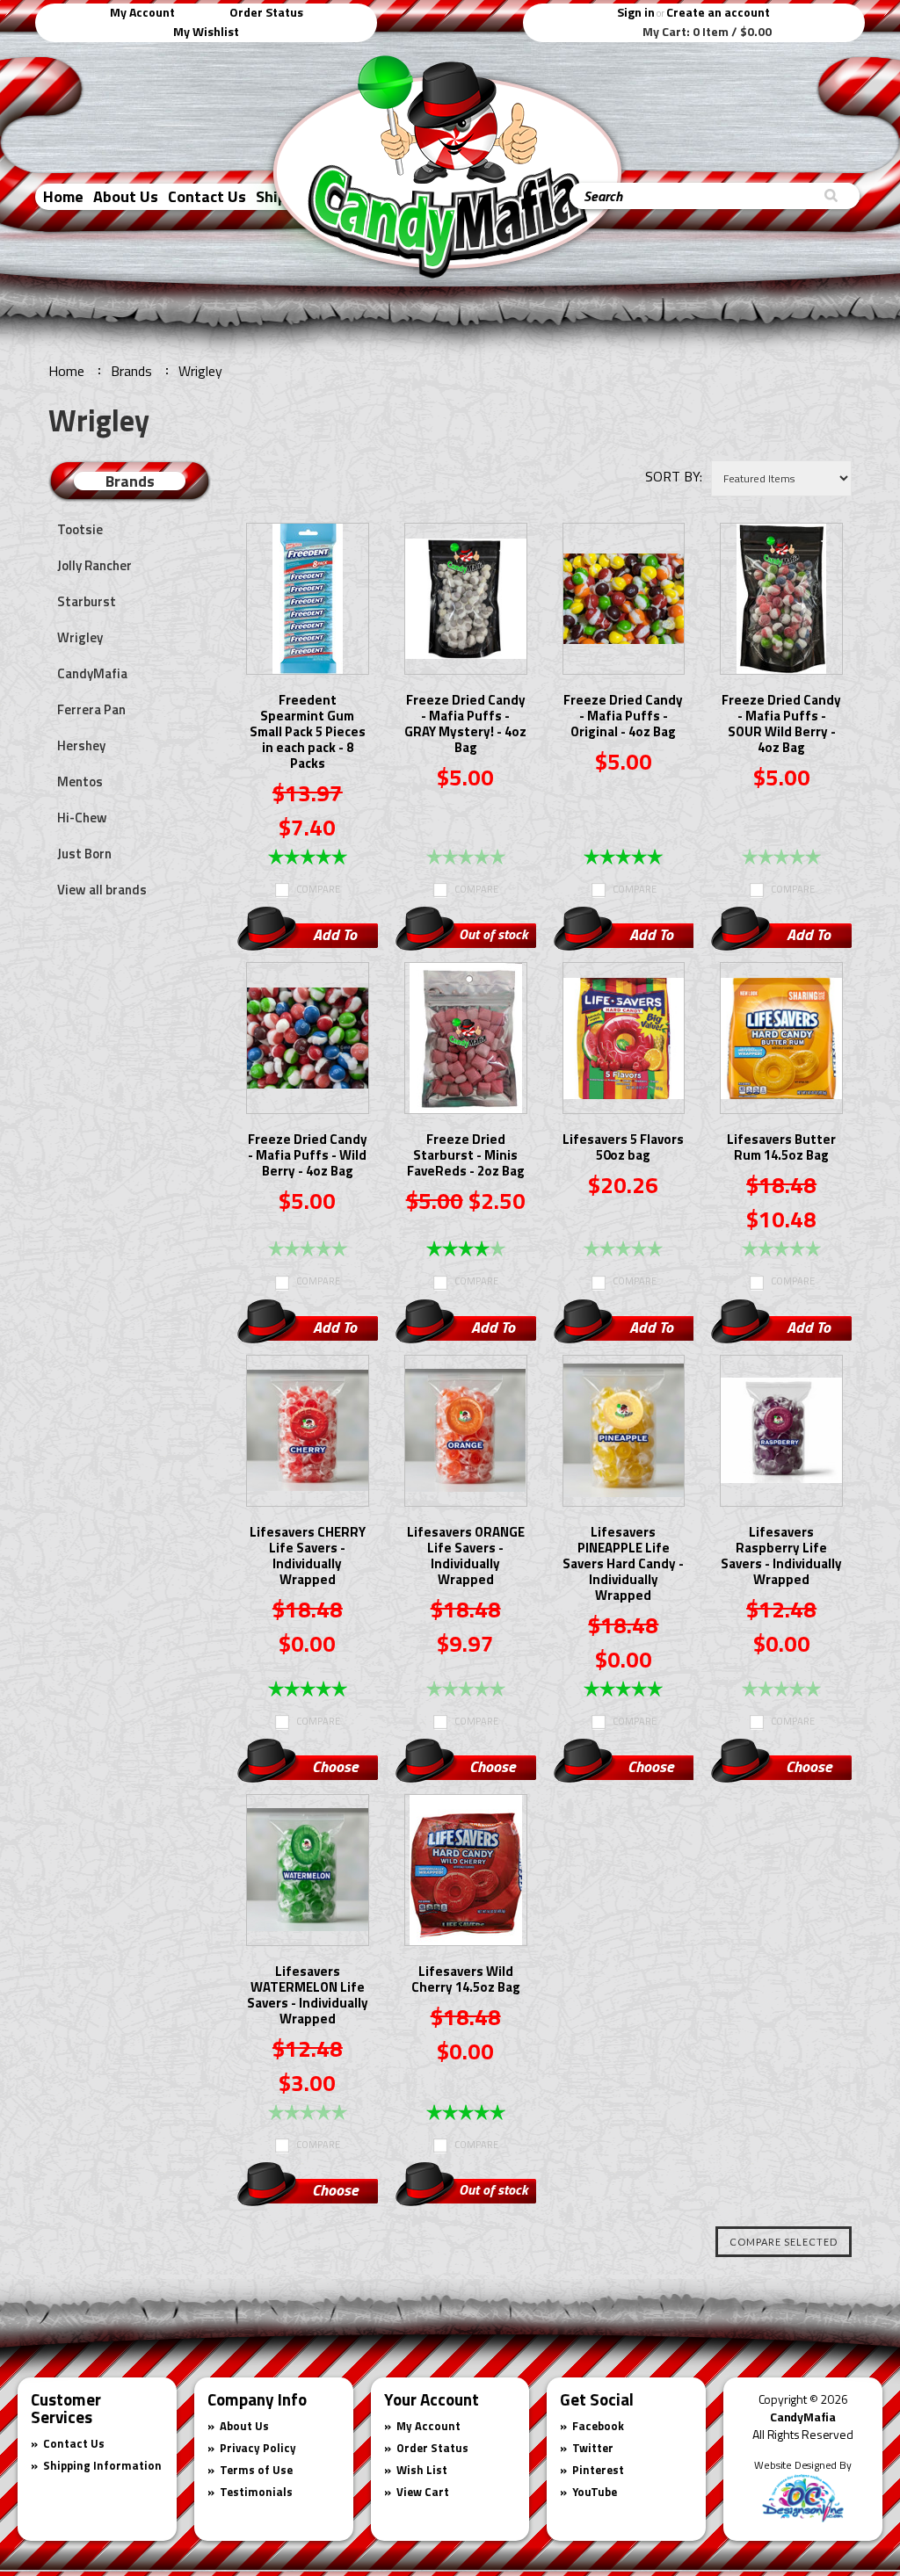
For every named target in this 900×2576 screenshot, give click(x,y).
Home (63, 196)
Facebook (598, 2426)
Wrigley (80, 637)
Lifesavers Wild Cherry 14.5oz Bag (466, 1980)
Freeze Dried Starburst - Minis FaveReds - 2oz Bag (466, 1156)
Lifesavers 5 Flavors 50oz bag (623, 1148)
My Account (142, 12)
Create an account (718, 12)
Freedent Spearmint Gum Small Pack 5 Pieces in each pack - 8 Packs (308, 733)
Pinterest (598, 2470)
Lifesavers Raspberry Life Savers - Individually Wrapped (781, 1557)
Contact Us (207, 196)
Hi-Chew (82, 818)
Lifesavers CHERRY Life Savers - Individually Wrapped (308, 1557)
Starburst (87, 601)
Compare (318, 889)
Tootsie (80, 529)
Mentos (80, 781)
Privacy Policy (258, 2448)
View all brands (102, 890)
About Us (126, 196)
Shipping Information (102, 2465)
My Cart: (707, 32)
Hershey (81, 745)
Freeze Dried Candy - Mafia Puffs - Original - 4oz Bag (623, 717)
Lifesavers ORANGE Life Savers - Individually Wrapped (466, 1557)
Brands (131, 371)
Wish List (422, 2470)
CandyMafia (92, 673)
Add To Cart (335, 937)
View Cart (423, 2492)
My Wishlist (206, 31)
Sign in (636, 12)
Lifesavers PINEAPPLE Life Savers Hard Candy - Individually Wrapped (623, 1565)
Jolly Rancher (94, 565)
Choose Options (335, 1769)
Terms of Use (256, 2470)
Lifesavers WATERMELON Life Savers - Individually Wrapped (308, 1996)
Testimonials (256, 2492)
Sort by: (674, 476)
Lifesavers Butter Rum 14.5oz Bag (781, 1148)
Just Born (84, 854)
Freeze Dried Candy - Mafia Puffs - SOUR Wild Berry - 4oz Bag (781, 725)
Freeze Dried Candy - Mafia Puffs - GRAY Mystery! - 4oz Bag (465, 725)
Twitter (593, 2448)
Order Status (266, 12)
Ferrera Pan (91, 709)
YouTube (595, 2492)
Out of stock (493, 934)
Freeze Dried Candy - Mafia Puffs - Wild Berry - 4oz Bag (308, 1156)
